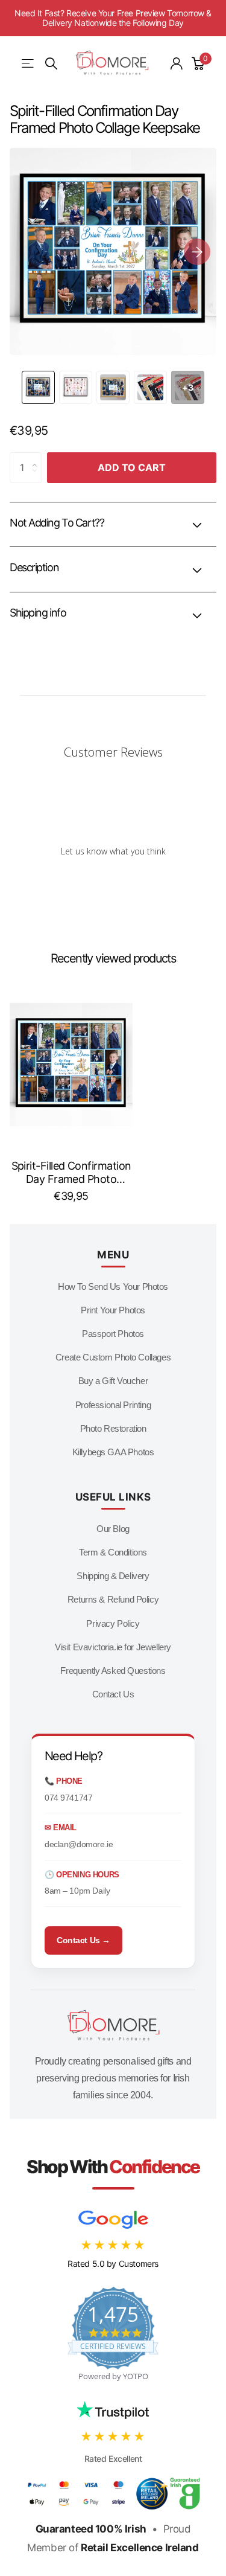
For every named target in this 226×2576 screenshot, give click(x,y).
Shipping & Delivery (113, 1576)
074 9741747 (68, 1798)
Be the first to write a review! (113, 882)
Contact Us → (83, 1940)
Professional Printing (113, 1405)
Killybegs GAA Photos (113, 1452)
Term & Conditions (113, 1552)
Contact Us (113, 1694)
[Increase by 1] (38, 457)
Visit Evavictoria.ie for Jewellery (113, 1647)
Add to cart (132, 467)
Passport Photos (113, 1334)
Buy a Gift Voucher (113, 1381)
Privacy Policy (113, 1623)
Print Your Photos (113, 1310)
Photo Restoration (113, 1428)
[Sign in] (177, 63)
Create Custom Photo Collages (113, 1357)
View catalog (29, 64)
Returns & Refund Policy (113, 1599)
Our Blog (113, 1529)
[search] (51, 64)
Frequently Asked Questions (113, 1671)
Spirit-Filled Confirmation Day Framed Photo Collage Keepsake (71, 1173)
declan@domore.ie (79, 1844)
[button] (197, 252)
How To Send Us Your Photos (113, 1286)
